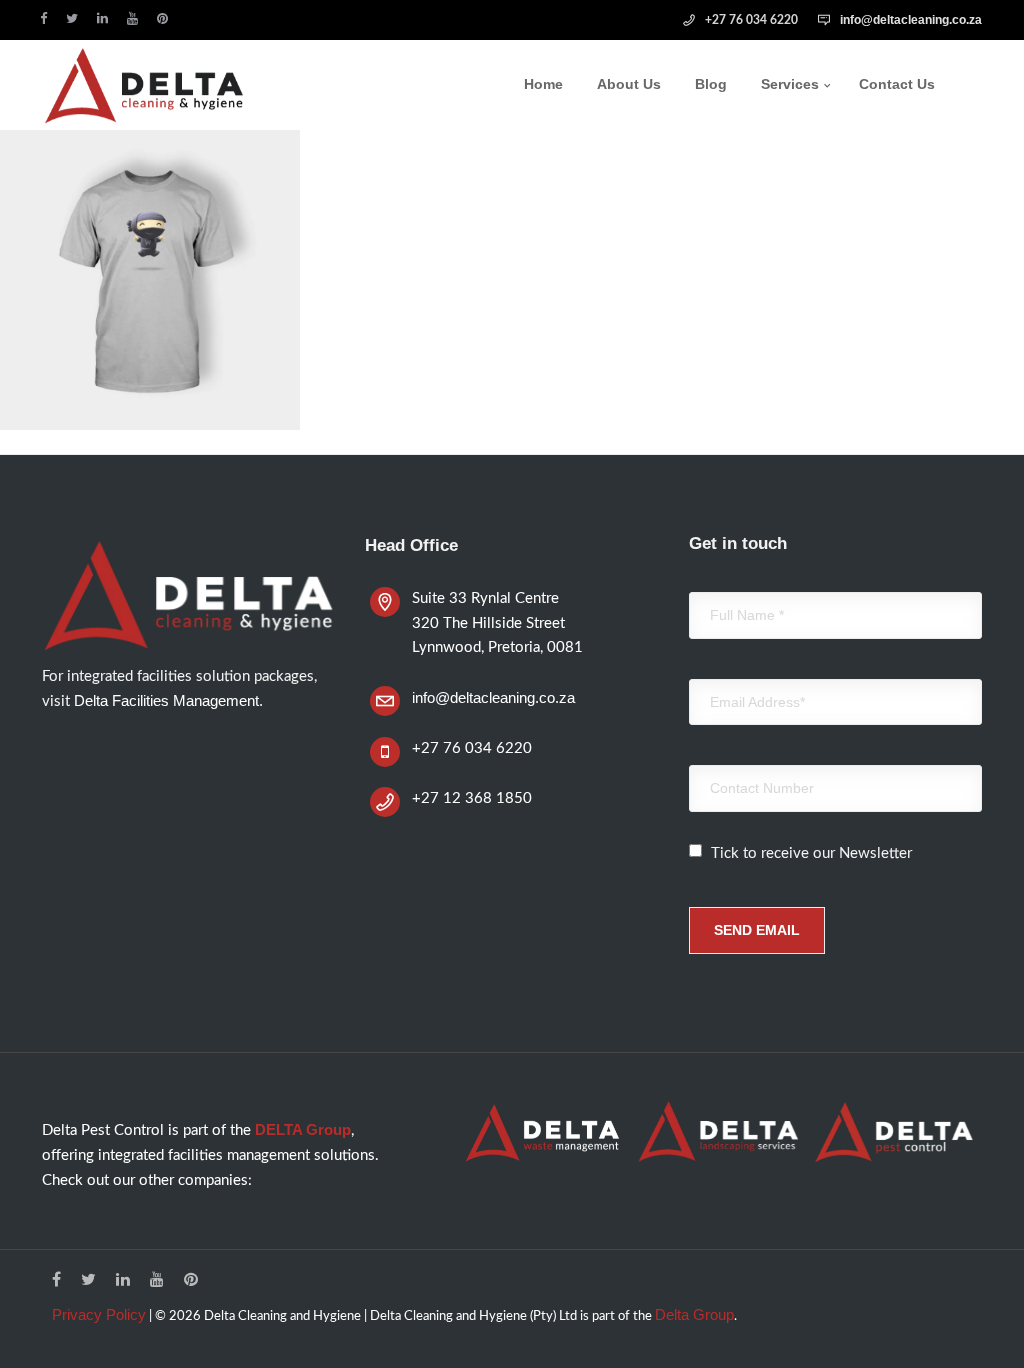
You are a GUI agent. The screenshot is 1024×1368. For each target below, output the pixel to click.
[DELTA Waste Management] (543, 1132)
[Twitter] (76, 18)
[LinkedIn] (107, 18)
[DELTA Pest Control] (894, 1131)
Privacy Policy (99, 1314)
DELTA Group (303, 1129)
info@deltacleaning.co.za (911, 20)
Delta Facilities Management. (168, 700)
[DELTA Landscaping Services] (718, 1131)
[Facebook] (48, 18)
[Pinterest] (167, 18)
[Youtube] (137, 18)
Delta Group (694, 1314)
